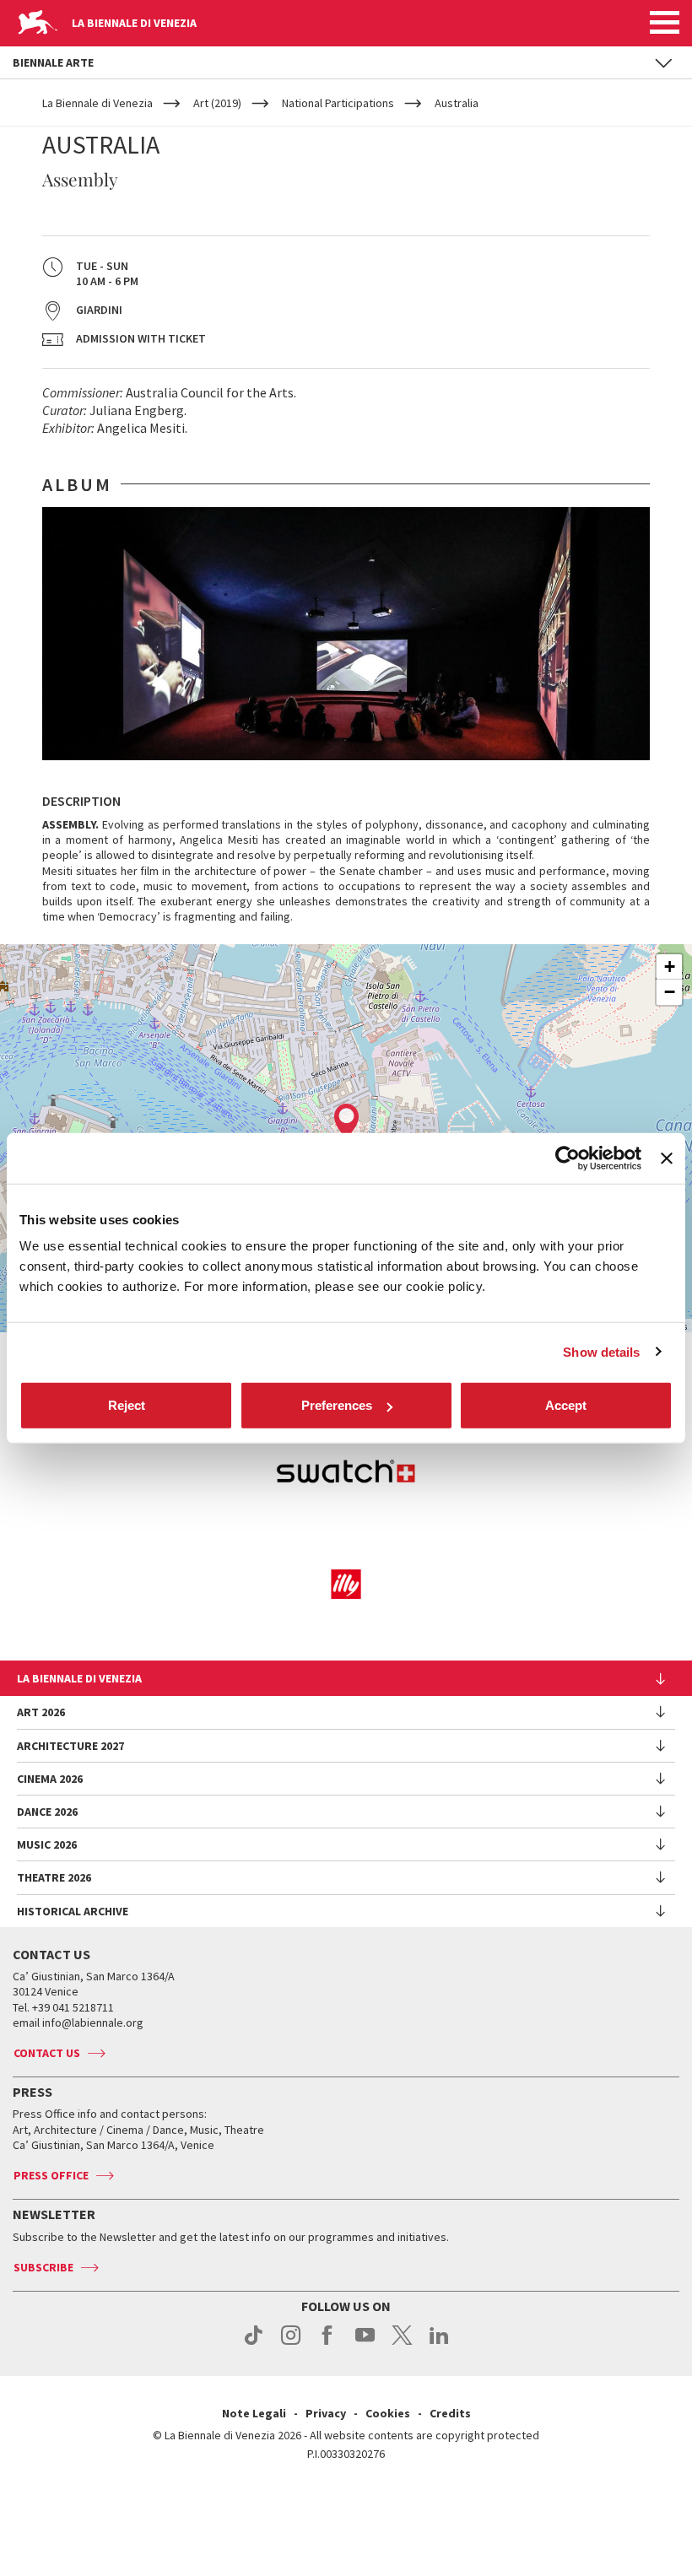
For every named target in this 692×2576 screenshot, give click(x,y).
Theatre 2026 (54, 1877)
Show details (601, 1351)
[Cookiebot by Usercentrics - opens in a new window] (568, 1158)
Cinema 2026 (50, 1779)
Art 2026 (41, 1712)
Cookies (388, 2413)
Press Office (51, 2175)
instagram (291, 2344)
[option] (346, 634)
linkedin (439, 2344)
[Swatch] (346, 1474)
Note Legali (254, 2413)
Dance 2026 (47, 1812)
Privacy (326, 2413)
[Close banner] (667, 1158)
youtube (365, 2344)
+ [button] (670, 967)
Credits (450, 2413)
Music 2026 (47, 1844)
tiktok (254, 2344)
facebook (328, 2344)
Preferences (337, 1405)
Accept (566, 1405)
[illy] (346, 1584)
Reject (127, 1405)
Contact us (47, 2053)
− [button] (670, 992)
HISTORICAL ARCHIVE (73, 1911)
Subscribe (43, 2267)
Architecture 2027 (70, 1746)
